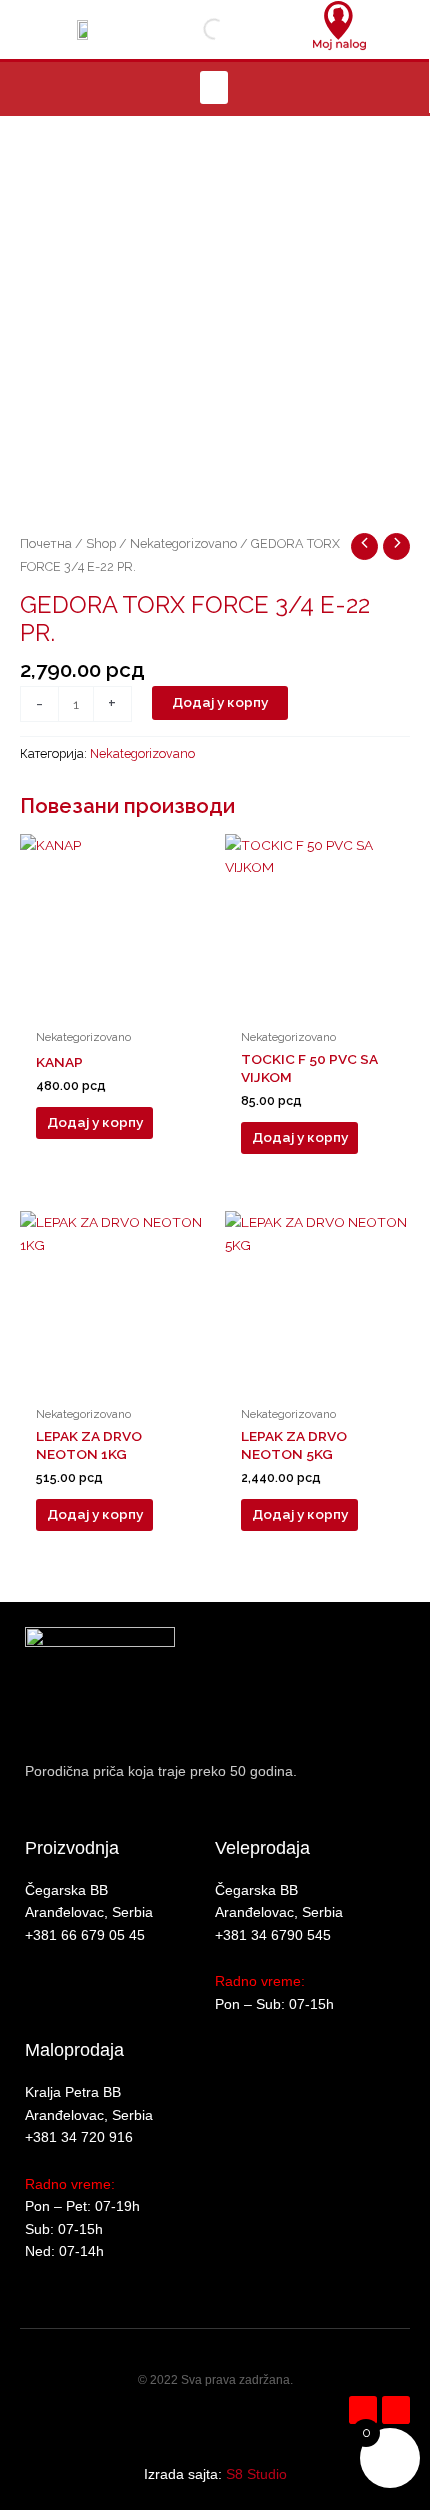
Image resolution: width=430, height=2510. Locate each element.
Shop (101, 543)
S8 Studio (256, 2474)
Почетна (46, 543)
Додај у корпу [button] (95, 1122)
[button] (214, 87)
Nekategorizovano (183, 543)
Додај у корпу (220, 702)
